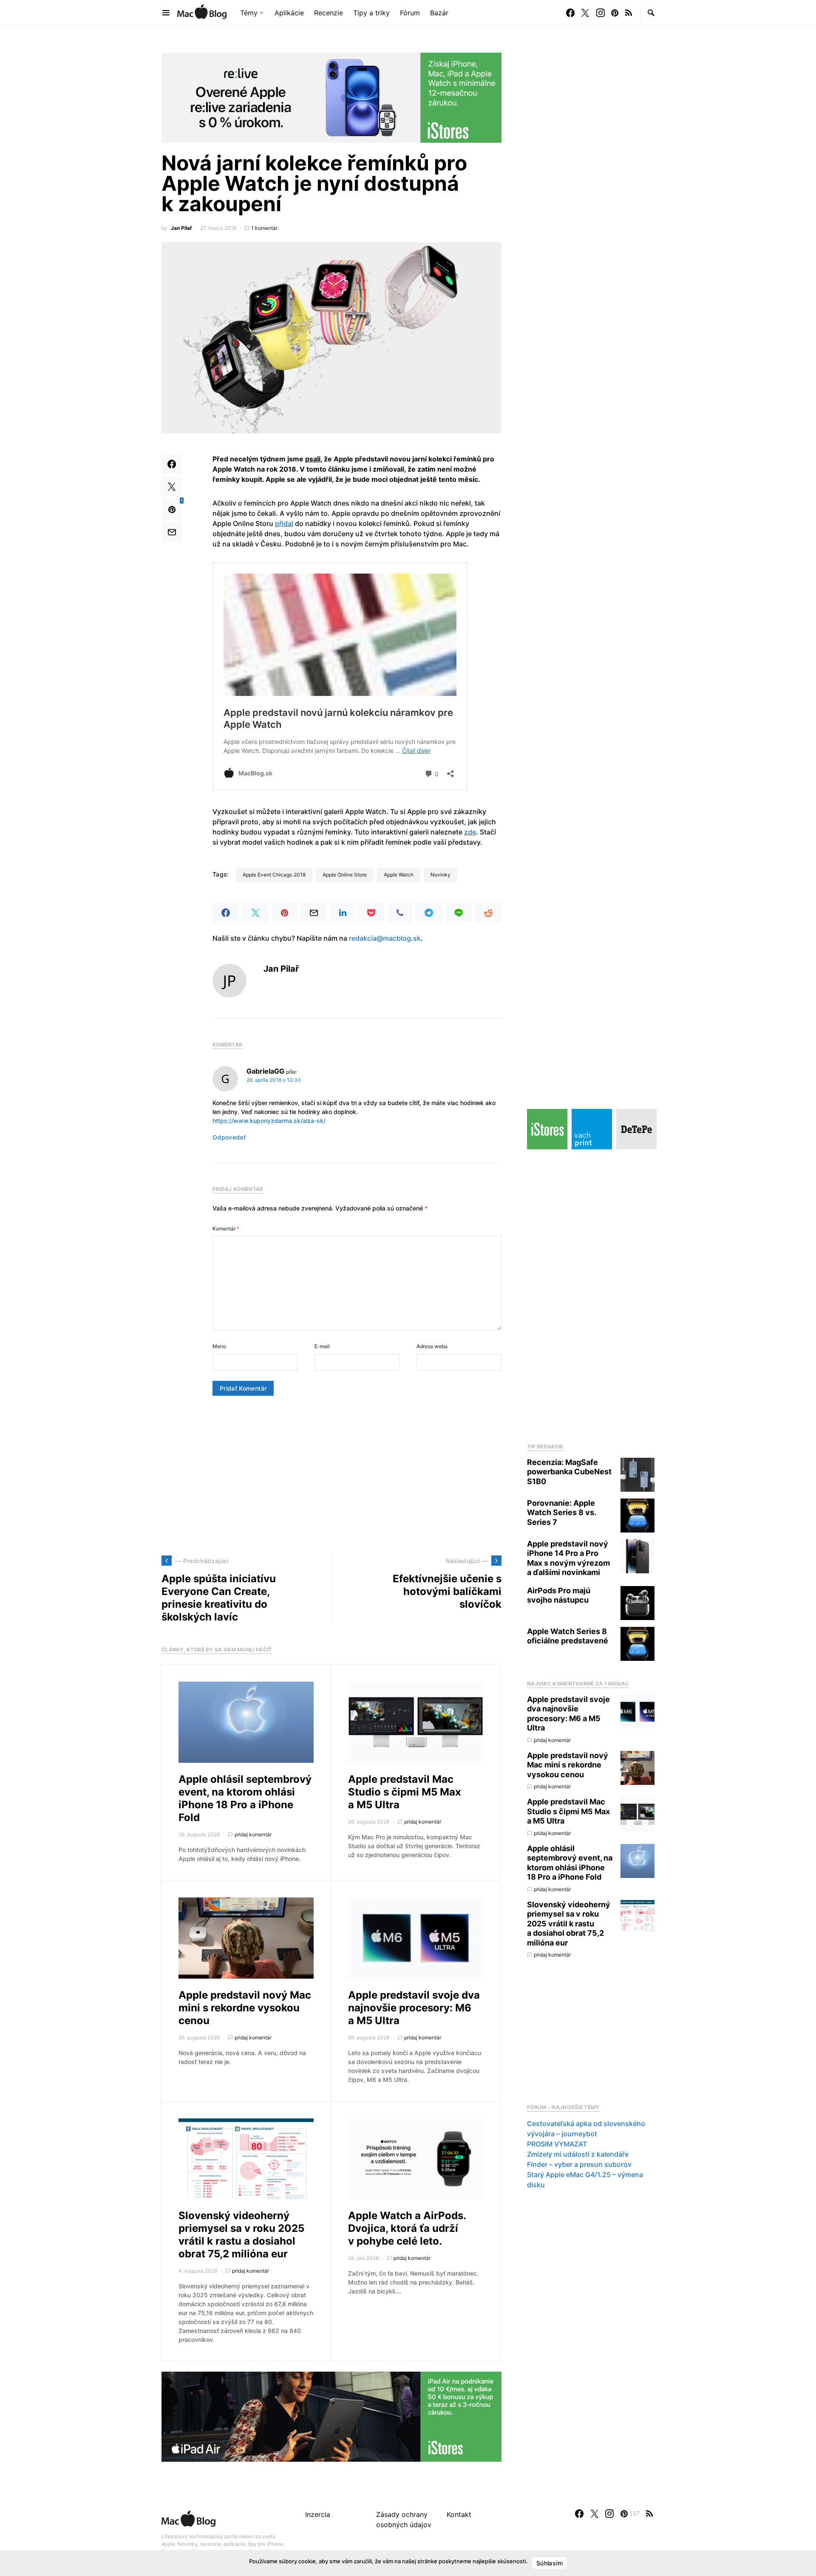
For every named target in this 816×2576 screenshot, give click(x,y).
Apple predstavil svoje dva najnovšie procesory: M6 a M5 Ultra (414, 2008)
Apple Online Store (345, 875)
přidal (284, 523)
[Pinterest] (615, 13)
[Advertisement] (331, 1476)
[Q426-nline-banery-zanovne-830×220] (331, 97)
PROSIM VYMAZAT (557, 2144)
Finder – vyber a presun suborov (579, 2164)
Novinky (441, 875)
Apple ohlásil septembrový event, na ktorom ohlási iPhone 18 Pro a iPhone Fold (245, 1798)
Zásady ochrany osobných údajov (404, 2519)
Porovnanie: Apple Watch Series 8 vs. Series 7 (561, 1513)
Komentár (226, 1229)
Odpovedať (229, 1137)
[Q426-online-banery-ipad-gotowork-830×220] (331, 2416)
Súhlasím (550, 2563)
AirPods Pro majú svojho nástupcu (559, 1595)
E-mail (322, 1346)
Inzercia (318, 2514)
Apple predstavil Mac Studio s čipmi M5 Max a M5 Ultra (405, 1792)
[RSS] (629, 13)
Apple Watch (399, 875)
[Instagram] (601, 13)
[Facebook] (570, 13)
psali (313, 459)
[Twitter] (585, 13)
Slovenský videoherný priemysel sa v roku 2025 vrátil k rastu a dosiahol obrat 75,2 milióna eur (241, 2235)
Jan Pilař (181, 228)
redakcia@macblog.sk (385, 938)
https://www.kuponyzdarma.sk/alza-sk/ (269, 1121)
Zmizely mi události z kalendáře (578, 2154)
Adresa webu (432, 1346)
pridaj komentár (253, 1834)
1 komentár (264, 228)
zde (470, 832)
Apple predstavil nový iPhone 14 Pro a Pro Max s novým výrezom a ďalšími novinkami (568, 1558)
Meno (219, 1346)
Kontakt (459, 2514)
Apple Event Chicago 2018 (274, 875)
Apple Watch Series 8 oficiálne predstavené (568, 1636)
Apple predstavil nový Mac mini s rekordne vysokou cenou (245, 2008)
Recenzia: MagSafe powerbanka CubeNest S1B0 (569, 1472)
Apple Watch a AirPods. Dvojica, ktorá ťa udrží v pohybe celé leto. (407, 2228)
